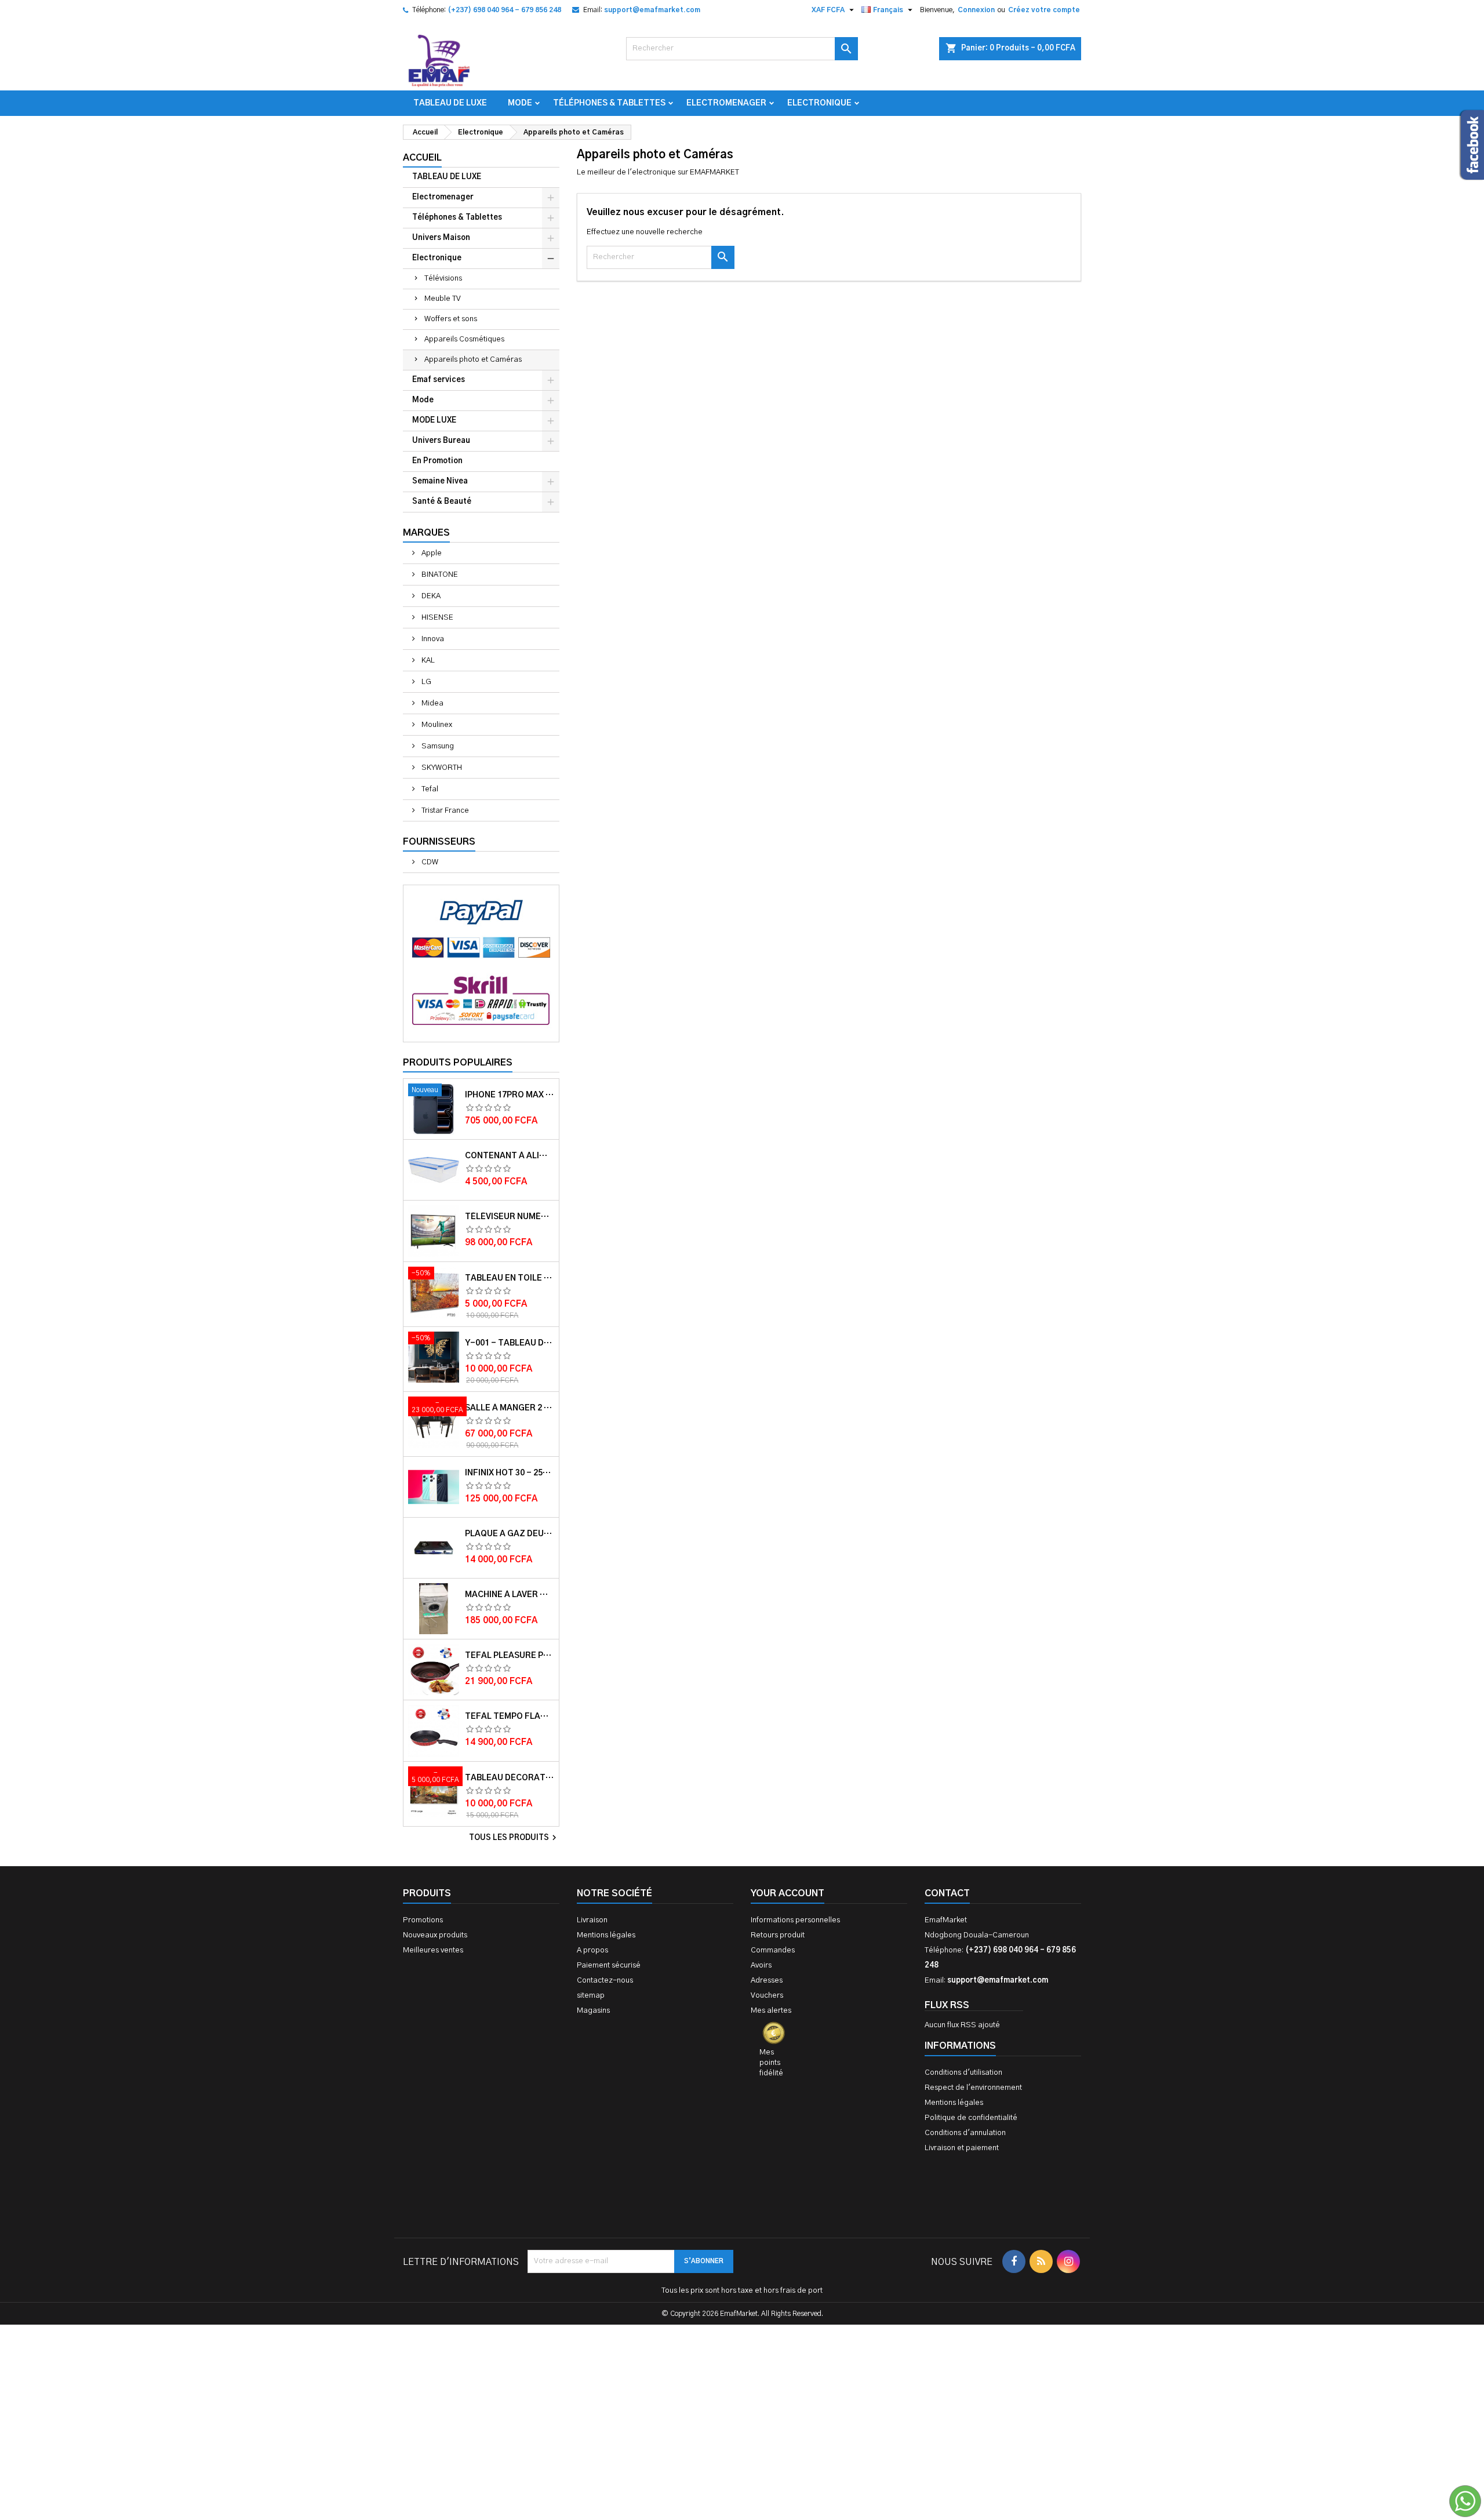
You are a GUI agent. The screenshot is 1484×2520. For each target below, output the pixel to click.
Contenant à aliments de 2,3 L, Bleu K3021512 (510, 1156)
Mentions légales (606, 1935)
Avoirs (761, 1966)
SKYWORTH (441, 768)
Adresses (767, 1981)
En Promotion (437, 461)
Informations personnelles (795, 1920)
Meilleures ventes (433, 1950)
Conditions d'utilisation (963, 2073)
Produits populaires (458, 1063)
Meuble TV (443, 299)
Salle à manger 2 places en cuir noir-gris (510, 1408)
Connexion (976, 10)
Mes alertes (771, 2011)
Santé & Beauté (442, 502)
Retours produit (778, 1935)
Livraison (592, 1920)
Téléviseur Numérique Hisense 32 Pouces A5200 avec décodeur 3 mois (510, 1217)
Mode (520, 103)
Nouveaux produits (435, 1935)
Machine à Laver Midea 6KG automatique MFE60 (510, 1595)
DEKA (430, 596)
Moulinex (436, 725)
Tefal (429, 789)
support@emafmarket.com (652, 10)
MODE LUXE (434, 421)
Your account (788, 1893)
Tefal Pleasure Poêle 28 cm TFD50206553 (510, 1656)
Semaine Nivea (440, 481)
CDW (429, 862)
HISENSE (437, 618)
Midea (432, 703)
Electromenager (726, 103)
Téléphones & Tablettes (609, 103)
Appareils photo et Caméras (473, 360)
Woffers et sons (451, 319)
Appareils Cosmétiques (464, 339)
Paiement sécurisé (609, 1966)
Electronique (819, 103)
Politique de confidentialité (971, 2118)
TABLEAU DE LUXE (450, 103)
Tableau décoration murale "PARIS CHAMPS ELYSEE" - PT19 (510, 1778)
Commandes (773, 1950)
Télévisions (443, 279)
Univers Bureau (441, 441)
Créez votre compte (1044, 10)
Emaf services (439, 380)
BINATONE (439, 575)
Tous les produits (514, 1838)
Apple (431, 553)
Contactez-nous (605, 1981)
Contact (947, 1893)
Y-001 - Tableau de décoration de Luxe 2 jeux (510, 1343)
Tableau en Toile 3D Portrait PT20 (510, 1278)
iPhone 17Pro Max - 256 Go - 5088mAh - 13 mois (510, 1095)
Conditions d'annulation (965, 2133)
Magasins (593, 2011)
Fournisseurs (439, 842)
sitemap (591, 1996)
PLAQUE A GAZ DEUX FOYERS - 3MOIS (510, 1534)
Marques (426, 533)
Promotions (423, 1920)
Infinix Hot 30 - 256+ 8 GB (510, 1473)
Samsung (437, 746)
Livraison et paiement (962, 2148)
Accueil (422, 158)
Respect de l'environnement (973, 2088)
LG (425, 682)
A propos (592, 1950)
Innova (432, 639)
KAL (427, 661)
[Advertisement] (742, 2341)
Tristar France (444, 811)
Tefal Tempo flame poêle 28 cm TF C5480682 (510, 1717)
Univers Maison (441, 238)
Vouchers (767, 1996)
